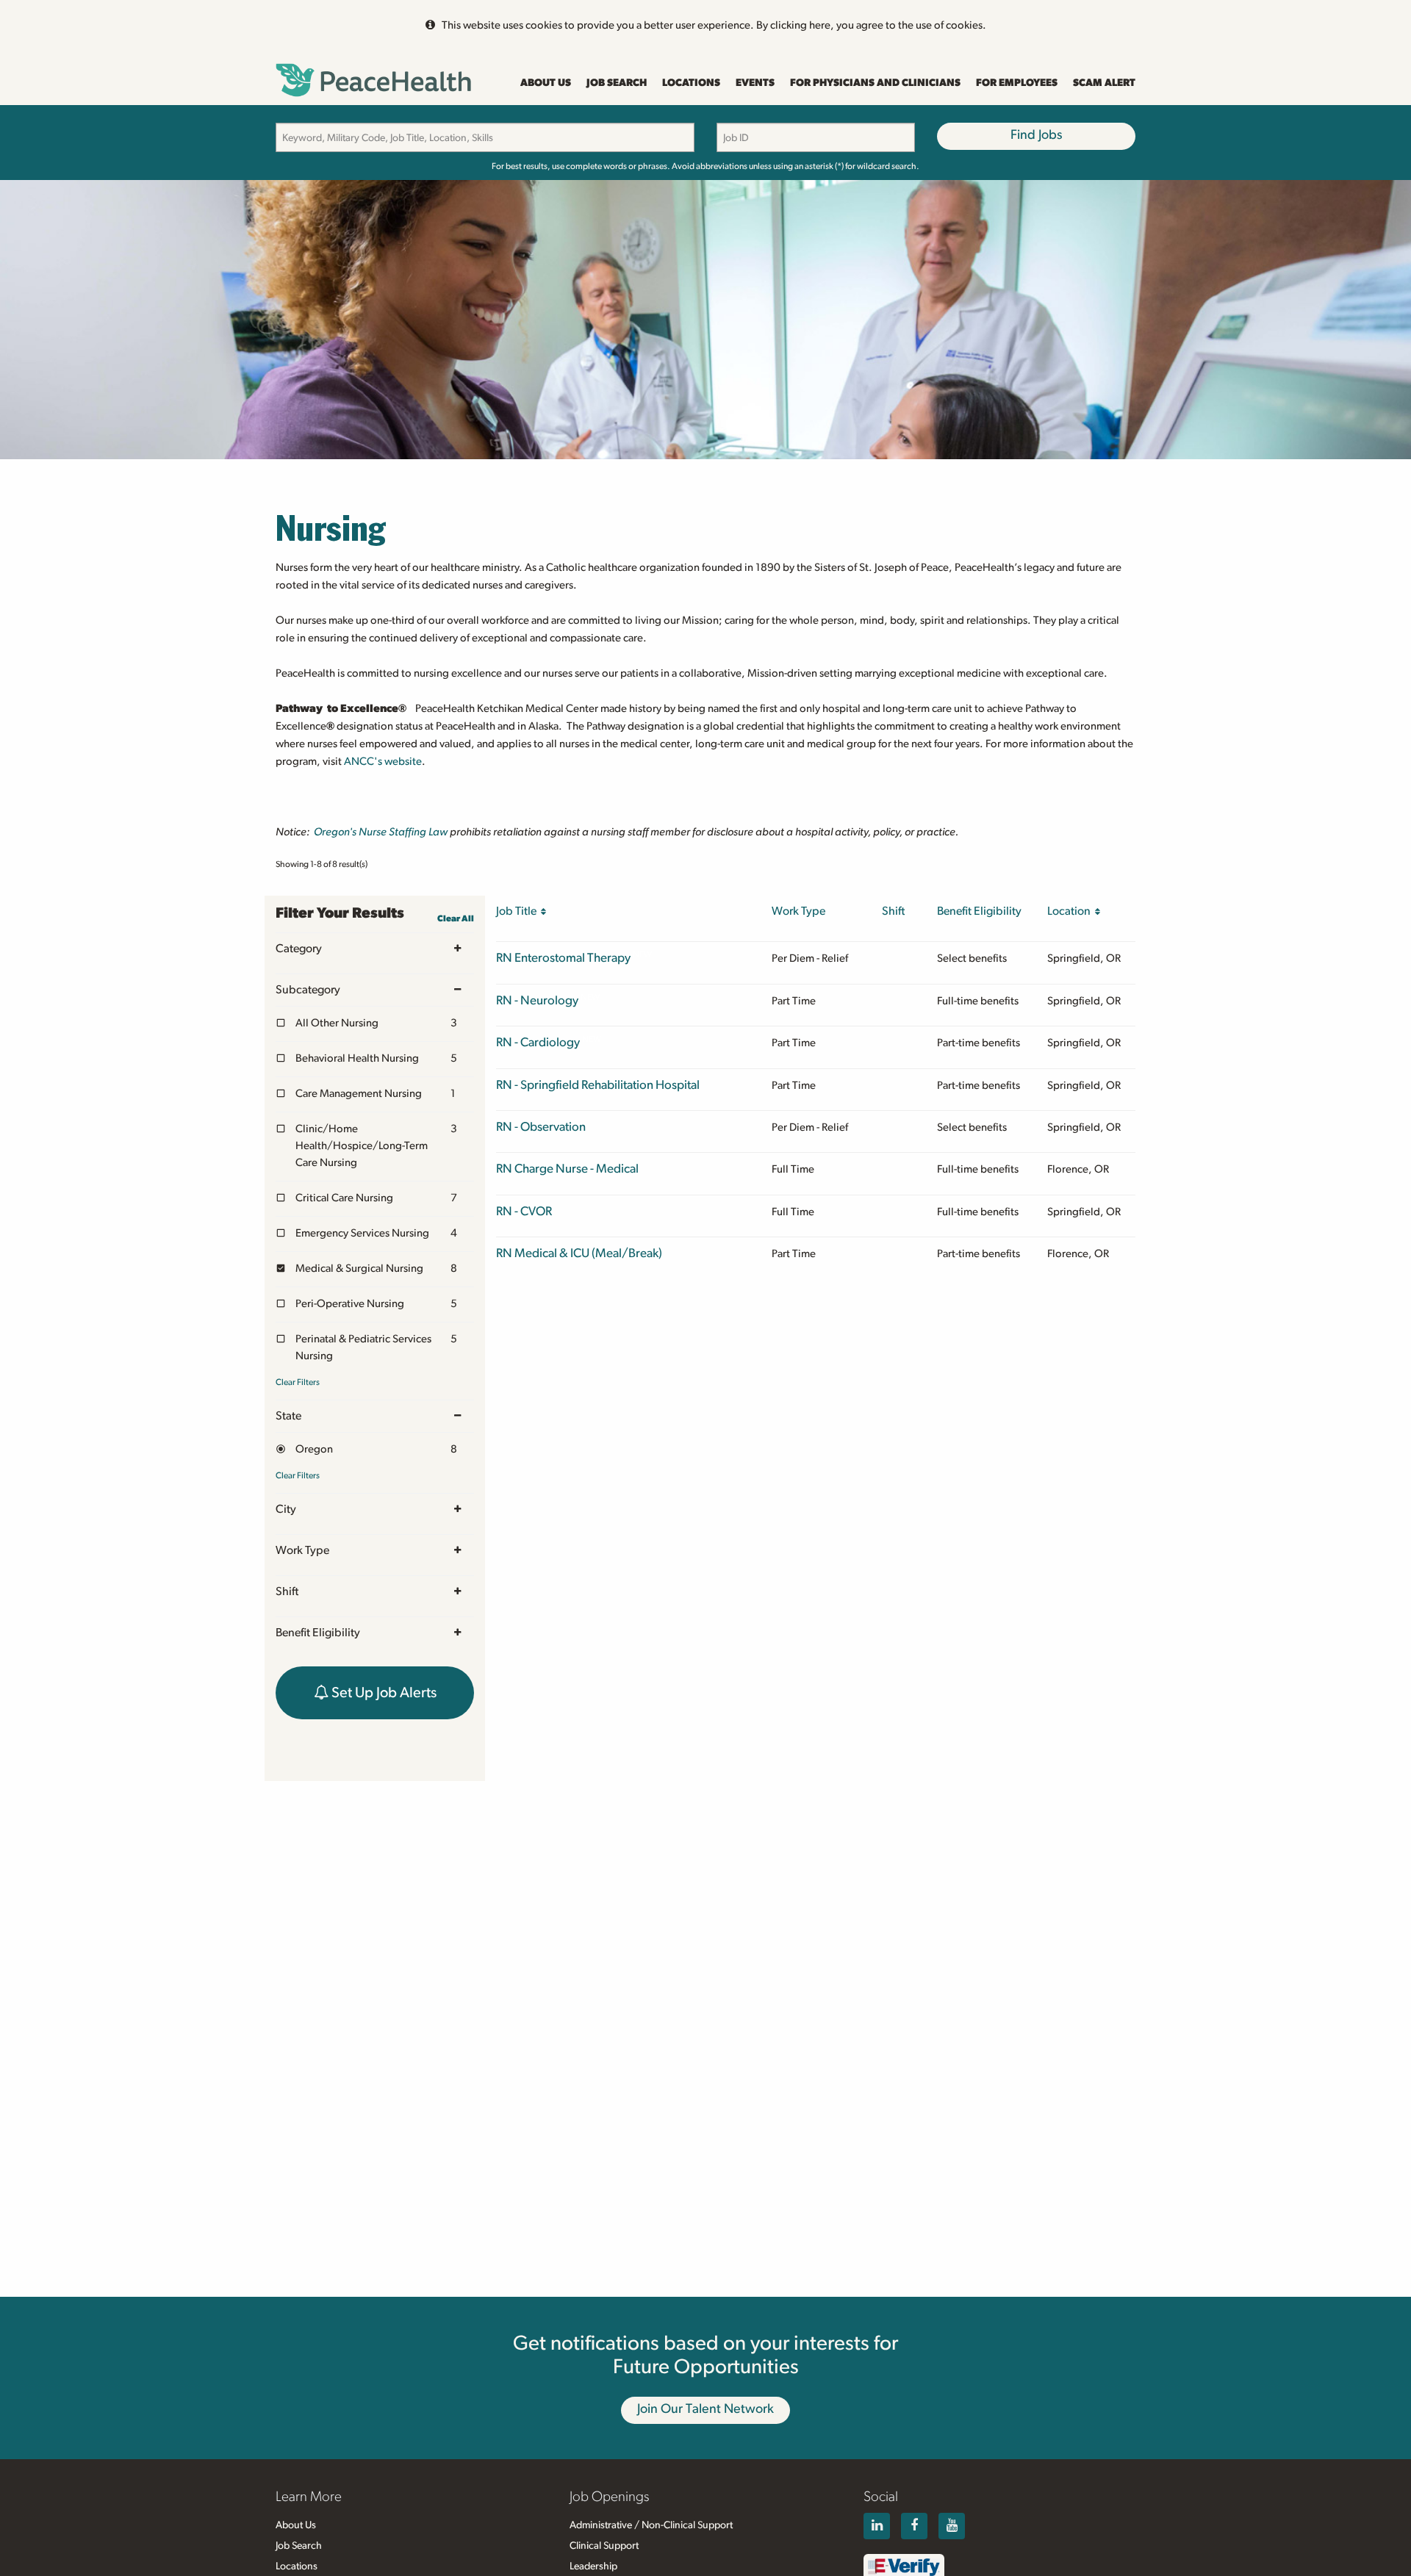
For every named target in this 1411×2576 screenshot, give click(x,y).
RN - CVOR (524, 1211)
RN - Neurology (537, 1000)
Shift (287, 1591)
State (288, 1416)
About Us (546, 83)
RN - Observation (541, 1127)
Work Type (302, 1550)
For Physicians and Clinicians (875, 83)
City (286, 1509)
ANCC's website (383, 762)
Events (755, 83)
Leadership (593, 2566)
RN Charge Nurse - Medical (567, 1169)
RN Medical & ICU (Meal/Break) (579, 1253)
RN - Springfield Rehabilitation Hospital (598, 1085)
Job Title (518, 911)
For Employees (1017, 83)
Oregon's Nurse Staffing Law (381, 832)
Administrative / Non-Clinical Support (651, 2525)
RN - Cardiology (538, 1042)
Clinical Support (604, 2546)
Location (1071, 911)
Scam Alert (1104, 83)
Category (299, 949)
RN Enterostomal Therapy (563, 958)
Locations (691, 83)
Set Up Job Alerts (383, 1693)
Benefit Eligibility (318, 1633)
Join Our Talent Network (705, 2409)
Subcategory (308, 990)
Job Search (617, 83)
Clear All (456, 918)
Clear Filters (298, 1382)
